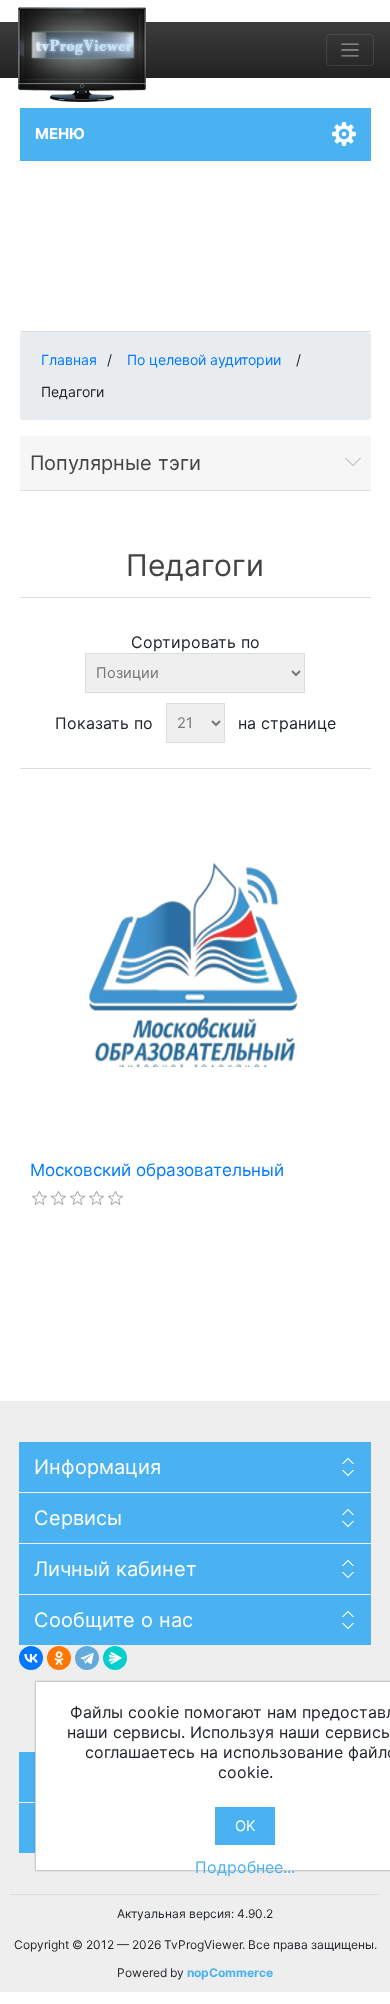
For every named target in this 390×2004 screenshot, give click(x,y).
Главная (69, 359)
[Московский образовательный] (195, 964)
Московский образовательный (157, 1170)
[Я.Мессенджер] (115, 1658)
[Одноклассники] (59, 1658)
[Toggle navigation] (350, 50)
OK (245, 1826)
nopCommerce (230, 1972)
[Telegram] (87, 1658)
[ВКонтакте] (31, 1658)
